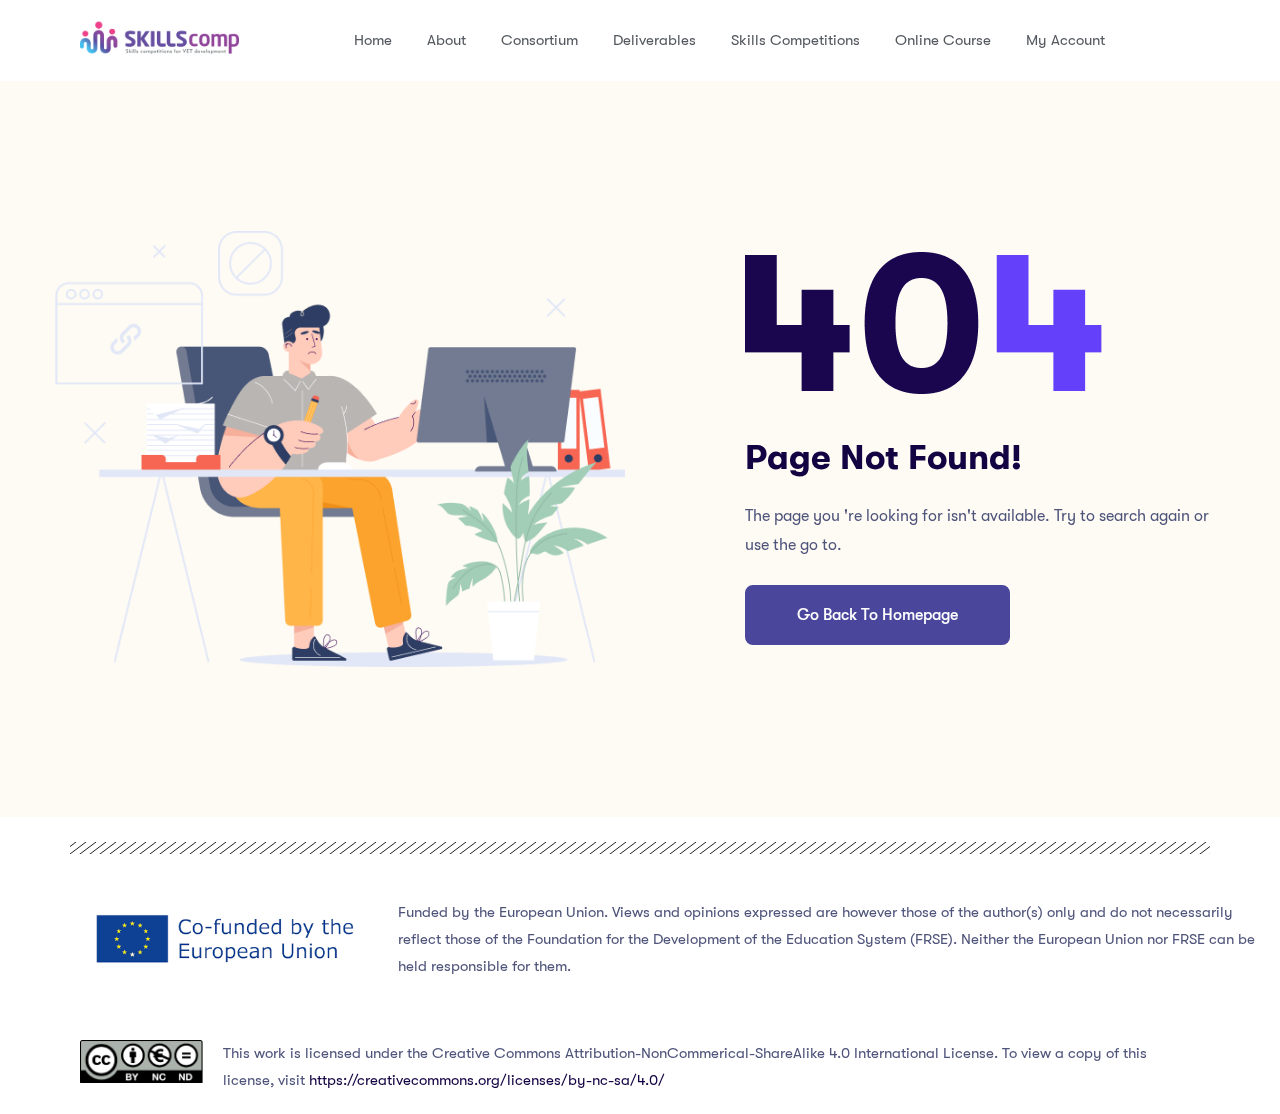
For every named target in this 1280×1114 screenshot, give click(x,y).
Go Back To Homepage (877, 615)
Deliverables (654, 40)
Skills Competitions (795, 40)
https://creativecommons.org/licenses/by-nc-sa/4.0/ (487, 1080)
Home (373, 40)
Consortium (539, 40)
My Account (1065, 40)
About (446, 40)
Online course (943, 40)
